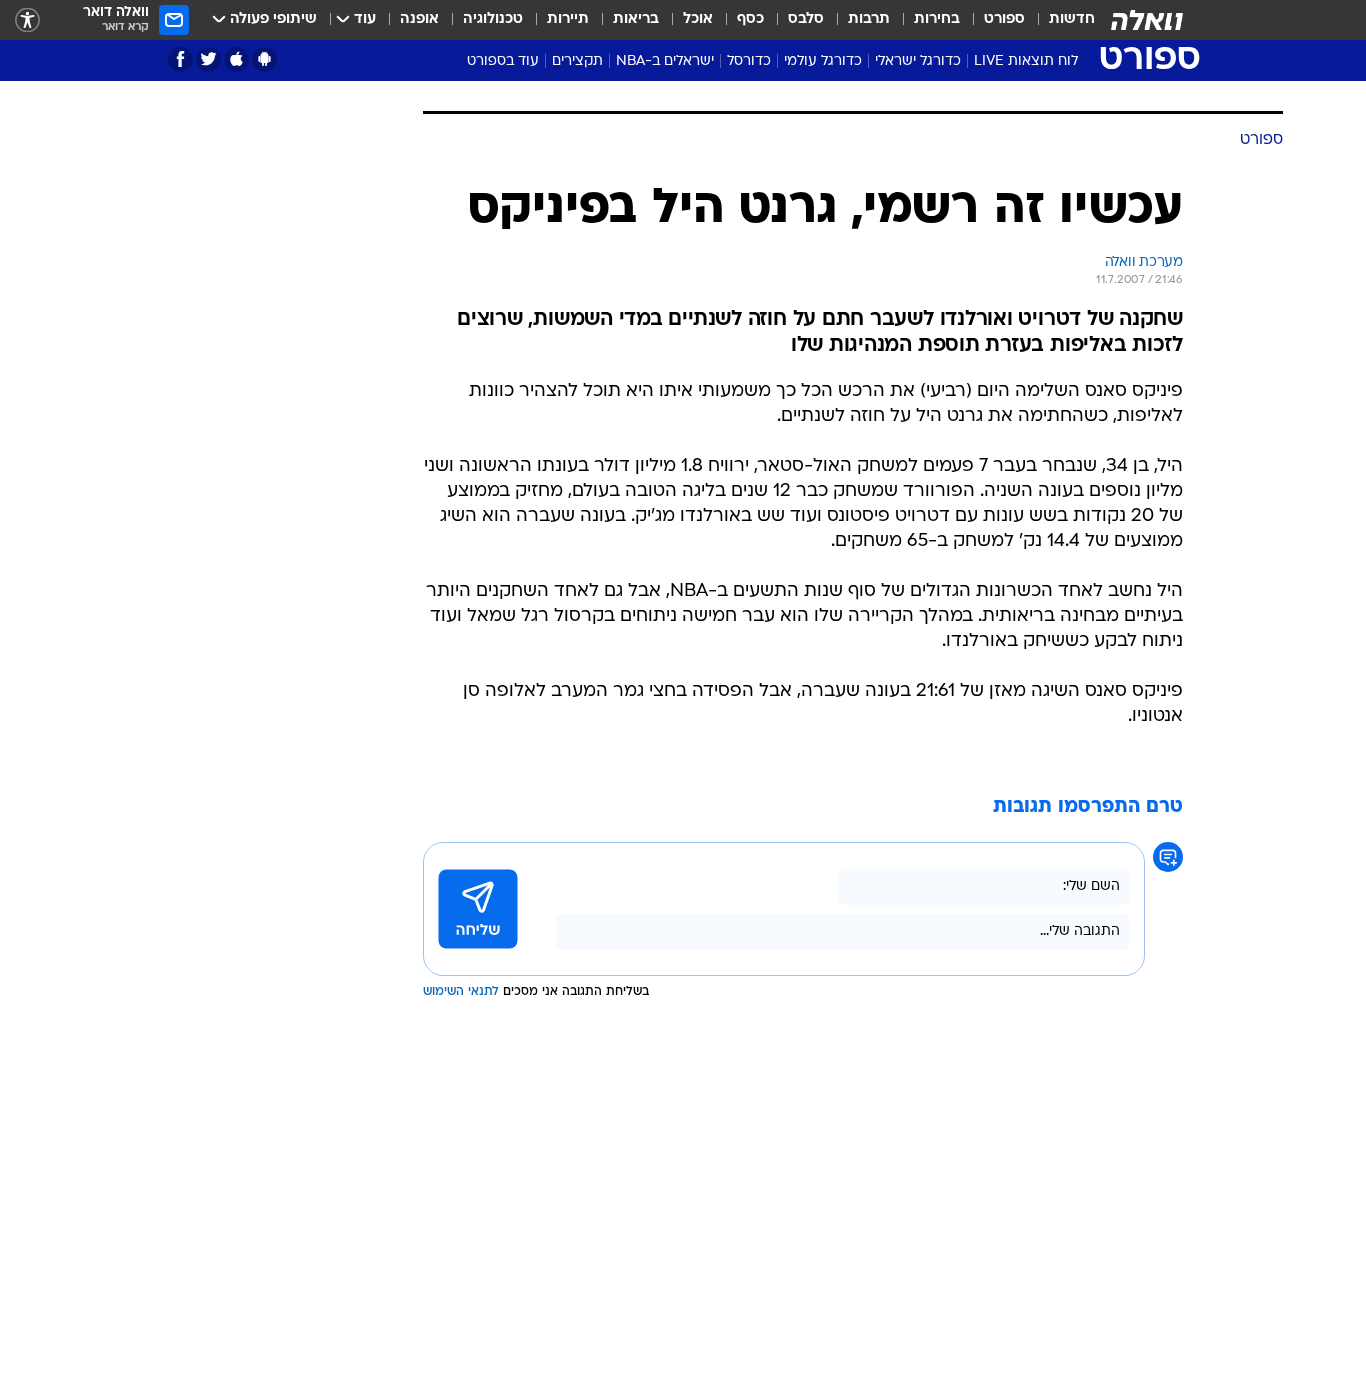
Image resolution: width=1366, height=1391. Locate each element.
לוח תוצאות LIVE (1026, 61)
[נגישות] (27, 20)
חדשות (1072, 19)
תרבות (869, 19)
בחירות (937, 19)
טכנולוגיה (493, 19)
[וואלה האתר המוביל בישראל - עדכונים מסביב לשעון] (1147, 20)
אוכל (698, 19)
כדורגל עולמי (823, 61)
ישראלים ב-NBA (665, 61)
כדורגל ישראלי (918, 61)
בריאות (636, 19)
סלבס (806, 19)
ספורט (1004, 19)
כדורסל (749, 61)
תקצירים (577, 61)
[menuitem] (1060, 20)
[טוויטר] (208, 59)
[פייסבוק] (180, 59)
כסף (750, 19)
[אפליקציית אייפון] (236, 59)
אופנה (419, 19)
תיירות (568, 19)
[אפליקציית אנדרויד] (264, 59)
